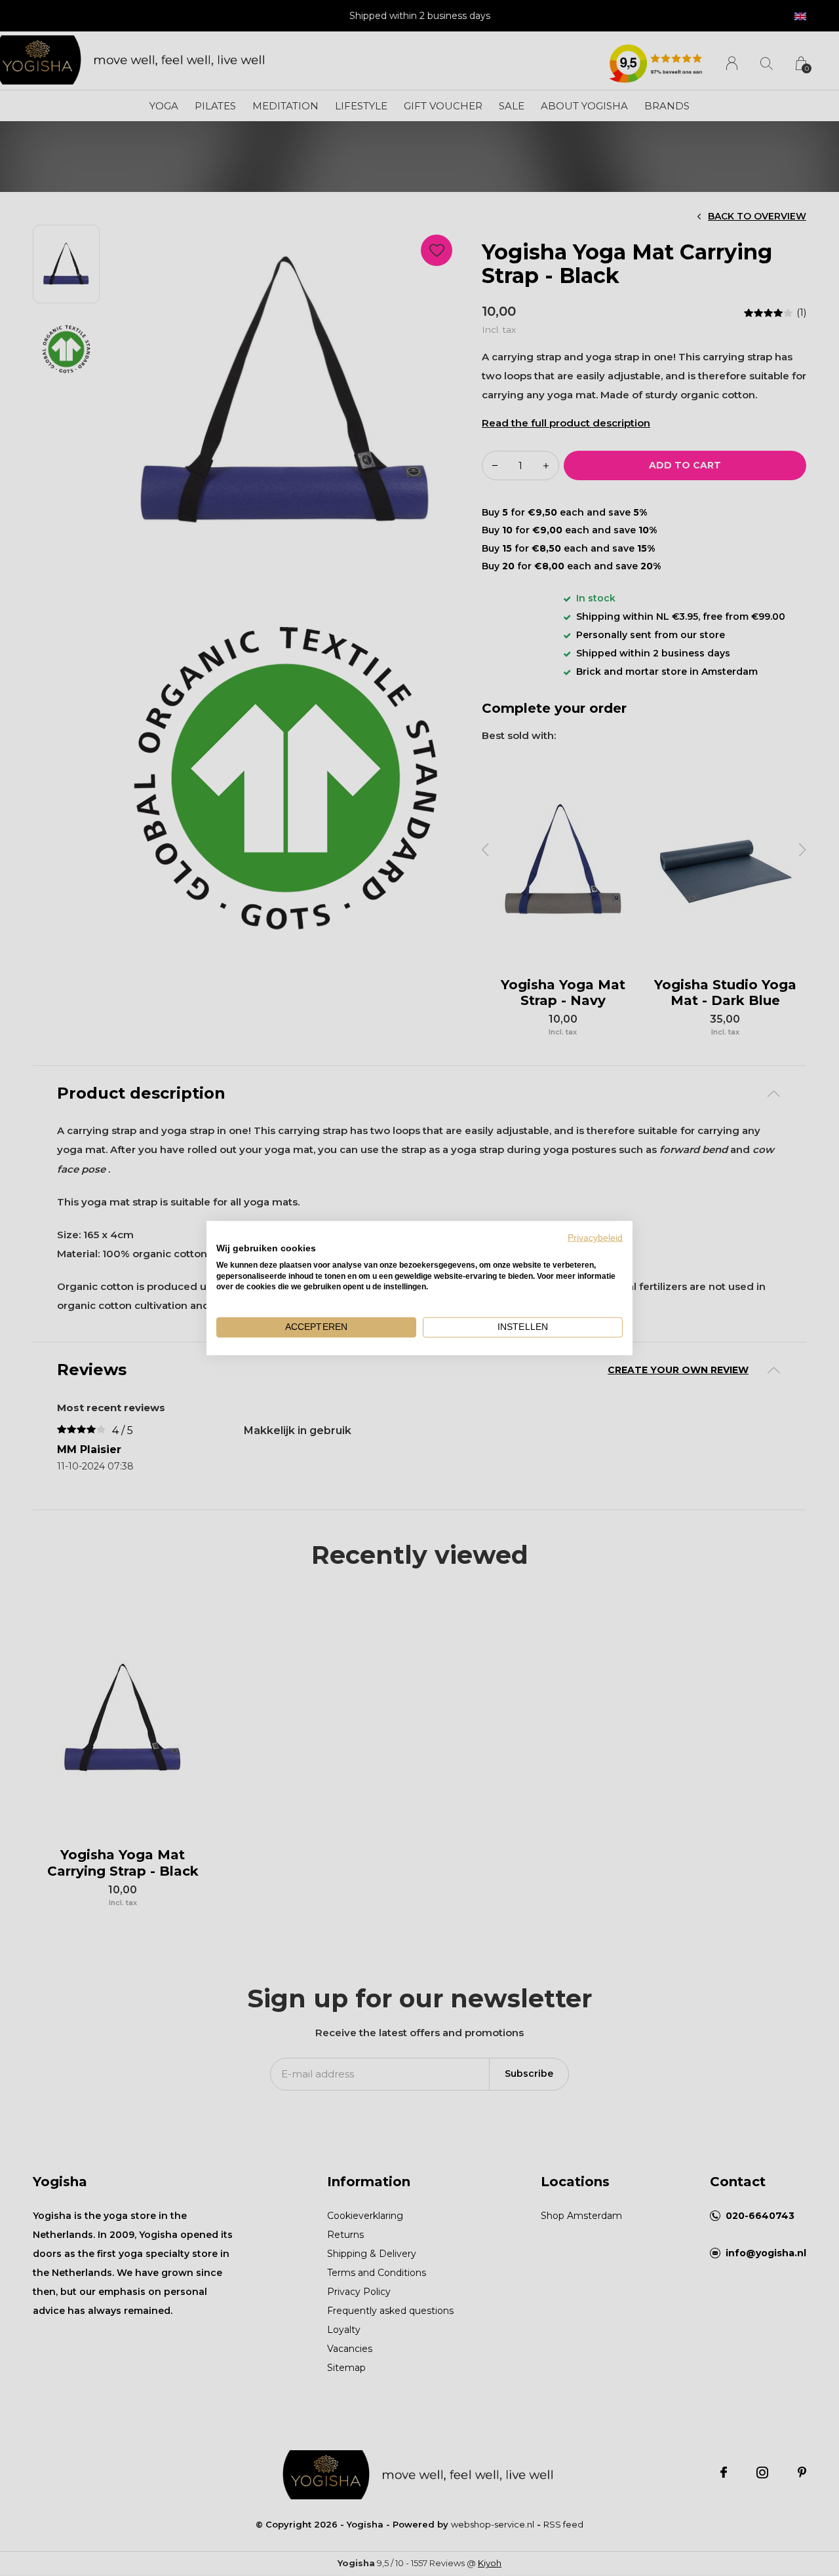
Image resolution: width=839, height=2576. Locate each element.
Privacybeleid (595, 1238)
